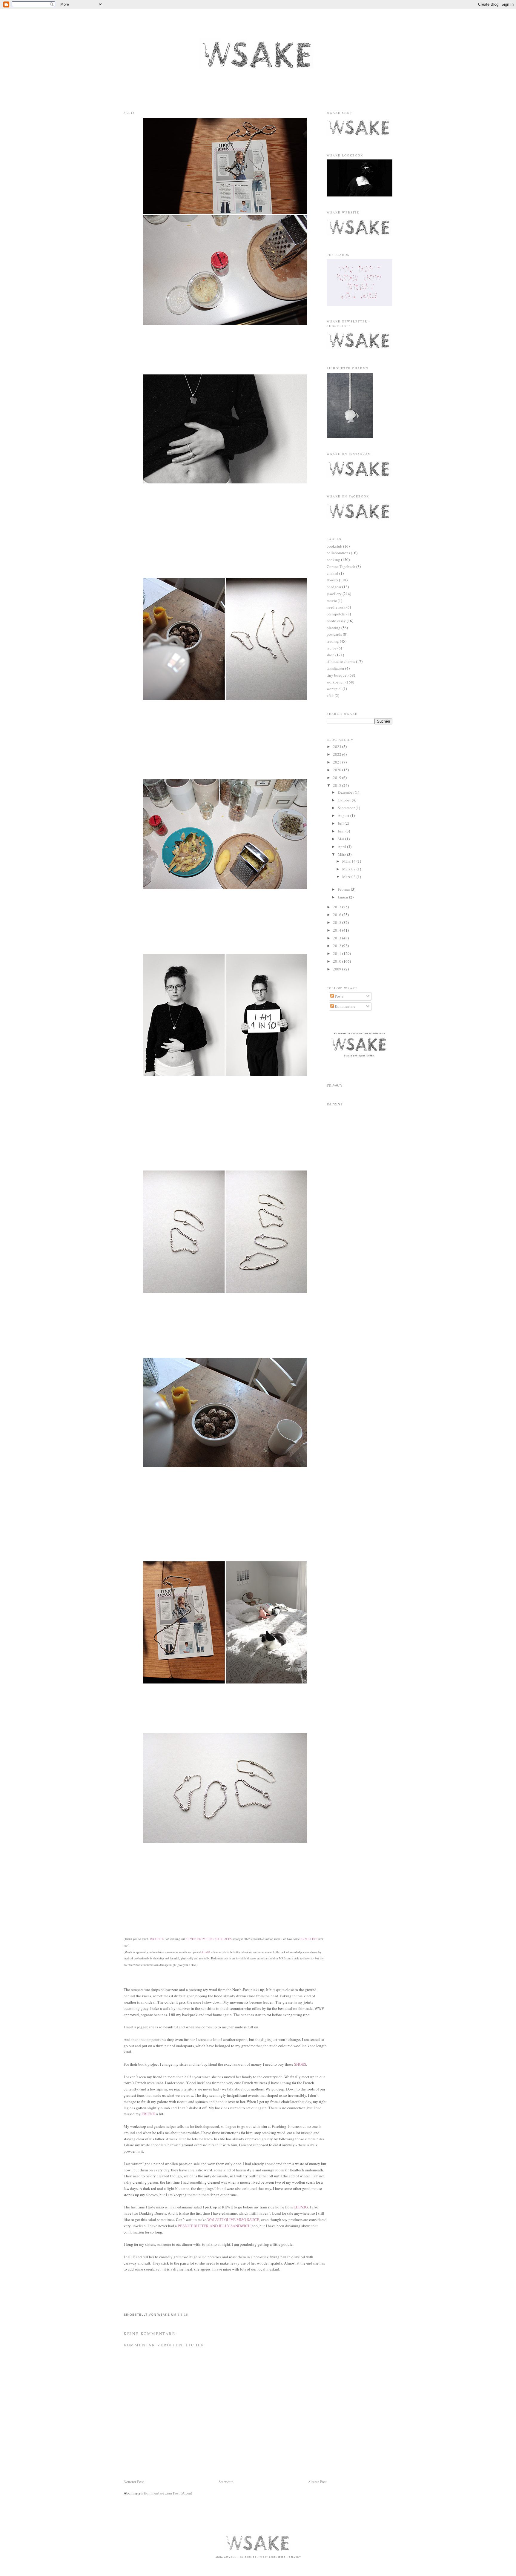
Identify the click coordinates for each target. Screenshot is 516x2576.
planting (334, 628)
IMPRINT (335, 1104)
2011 (338, 953)
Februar (344, 889)
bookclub (334, 546)
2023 (338, 746)
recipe (332, 648)
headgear (334, 587)
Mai (341, 839)
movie (332, 600)
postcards (334, 634)
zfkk (330, 695)
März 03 (349, 877)
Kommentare (345, 1006)
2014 (338, 930)
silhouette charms (341, 661)
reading (333, 641)
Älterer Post (317, 2482)
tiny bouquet (337, 675)
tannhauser (335, 668)
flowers (332, 580)
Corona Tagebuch (341, 566)
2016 (338, 915)
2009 (338, 969)
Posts (338, 996)
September (347, 808)
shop (331, 655)
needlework (336, 607)
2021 (338, 762)
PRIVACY (335, 1085)
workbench (336, 682)
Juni (342, 831)
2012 (338, 946)
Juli (341, 823)
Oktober (345, 800)
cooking (333, 560)
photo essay (336, 621)
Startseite (226, 2482)
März (342, 854)
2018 (338, 785)
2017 (338, 907)
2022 (338, 754)
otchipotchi (336, 614)
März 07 (349, 869)
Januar (343, 897)
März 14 (349, 861)
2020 (338, 770)
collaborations (338, 553)
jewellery (334, 594)
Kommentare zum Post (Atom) (168, 2493)
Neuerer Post (134, 2482)
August (344, 815)
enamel (333, 573)
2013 (338, 938)
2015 (338, 922)
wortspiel (334, 689)
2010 (338, 961)
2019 (338, 778)
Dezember (346, 792)
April (342, 847)
